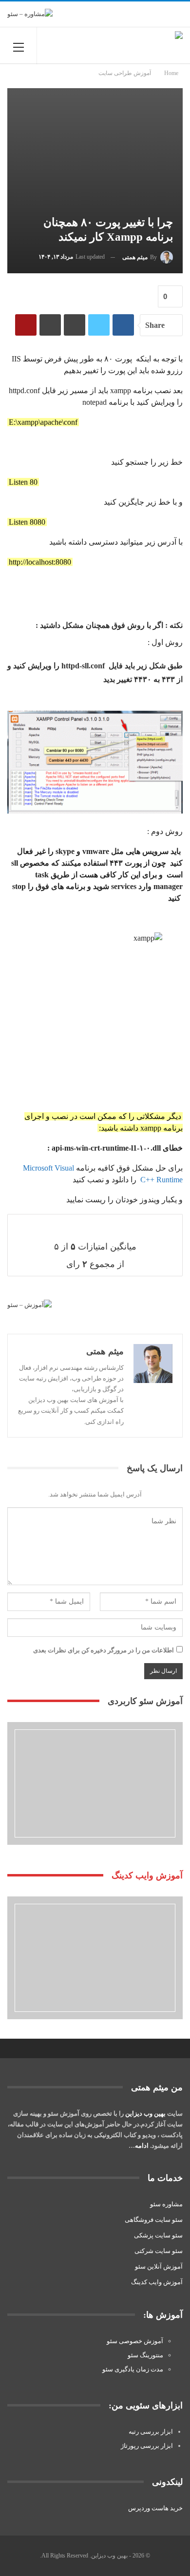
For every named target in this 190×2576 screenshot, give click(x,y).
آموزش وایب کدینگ (157, 2282)
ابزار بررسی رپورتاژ (147, 2446)
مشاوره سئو (166, 2204)
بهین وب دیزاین (145, 2113)
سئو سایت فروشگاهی (154, 2220)
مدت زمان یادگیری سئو (133, 2369)
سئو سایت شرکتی (159, 2251)
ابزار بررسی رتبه (151, 2432)
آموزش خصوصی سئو (135, 2341)
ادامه (142, 2146)
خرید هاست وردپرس (155, 2508)
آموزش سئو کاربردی (145, 1701)
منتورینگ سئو (145, 2355)
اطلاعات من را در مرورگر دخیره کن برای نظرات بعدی (104, 1650)
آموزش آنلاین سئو (159, 2266)
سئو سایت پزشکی (158, 2235)
